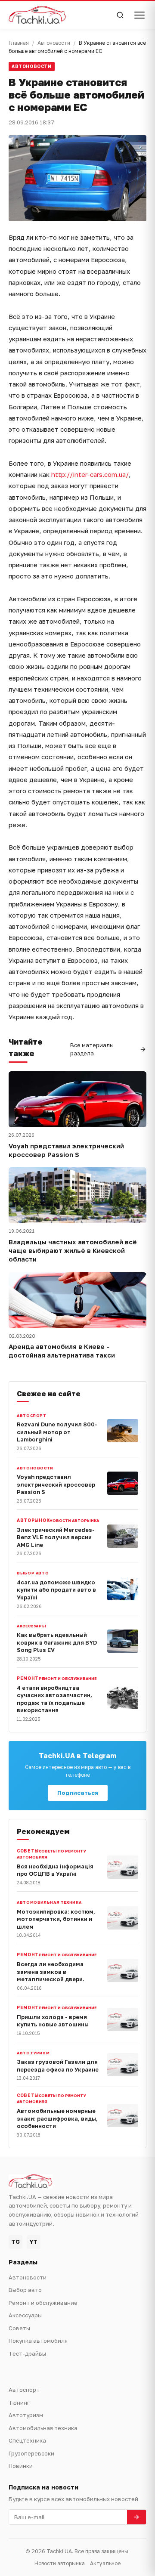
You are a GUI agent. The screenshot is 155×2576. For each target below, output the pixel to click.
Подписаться (78, 1793)
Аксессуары (31, 1626)
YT (34, 2242)
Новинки (21, 2466)
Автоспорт (32, 1415)
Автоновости (54, 43)
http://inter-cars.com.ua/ (90, 474)
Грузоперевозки (31, 2453)
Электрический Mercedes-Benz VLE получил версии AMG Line (56, 1537)
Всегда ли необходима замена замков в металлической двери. (51, 1971)
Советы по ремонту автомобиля (51, 1854)
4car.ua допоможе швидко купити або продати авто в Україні (56, 1590)
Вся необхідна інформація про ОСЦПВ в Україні (55, 1870)
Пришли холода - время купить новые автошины (53, 2021)
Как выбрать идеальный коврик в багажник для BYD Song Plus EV (57, 1642)
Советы (19, 2328)
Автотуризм (33, 2053)
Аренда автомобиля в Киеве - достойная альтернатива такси (62, 1351)
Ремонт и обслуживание (68, 1678)
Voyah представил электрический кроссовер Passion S (66, 1150)
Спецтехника (27, 2440)
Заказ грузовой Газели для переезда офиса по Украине (58, 2066)
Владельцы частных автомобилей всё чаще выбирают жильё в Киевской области (73, 1251)
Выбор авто (33, 1573)
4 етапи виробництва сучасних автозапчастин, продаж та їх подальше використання (54, 1699)
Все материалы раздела (92, 1049)
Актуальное (105, 2563)
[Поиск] (120, 15)
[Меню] (139, 15)
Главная (19, 43)
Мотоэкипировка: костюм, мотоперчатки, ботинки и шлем (56, 1919)
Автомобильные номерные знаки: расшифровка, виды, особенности (57, 2118)
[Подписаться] (136, 2517)
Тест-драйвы (27, 2353)
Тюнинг (19, 2403)
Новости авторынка (74, 1520)
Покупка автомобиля (38, 2341)
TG (15, 2242)
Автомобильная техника (49, 1902)
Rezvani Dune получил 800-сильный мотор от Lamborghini (57, 1432)
